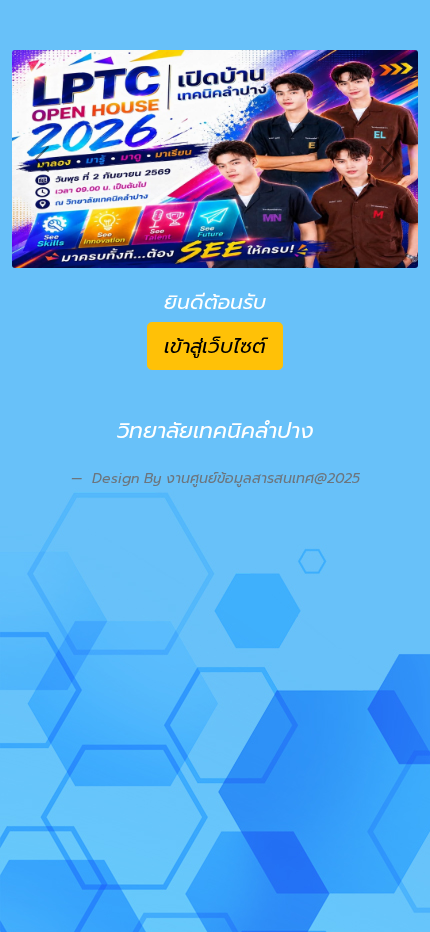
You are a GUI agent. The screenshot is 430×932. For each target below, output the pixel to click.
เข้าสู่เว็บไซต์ (215, 346)
